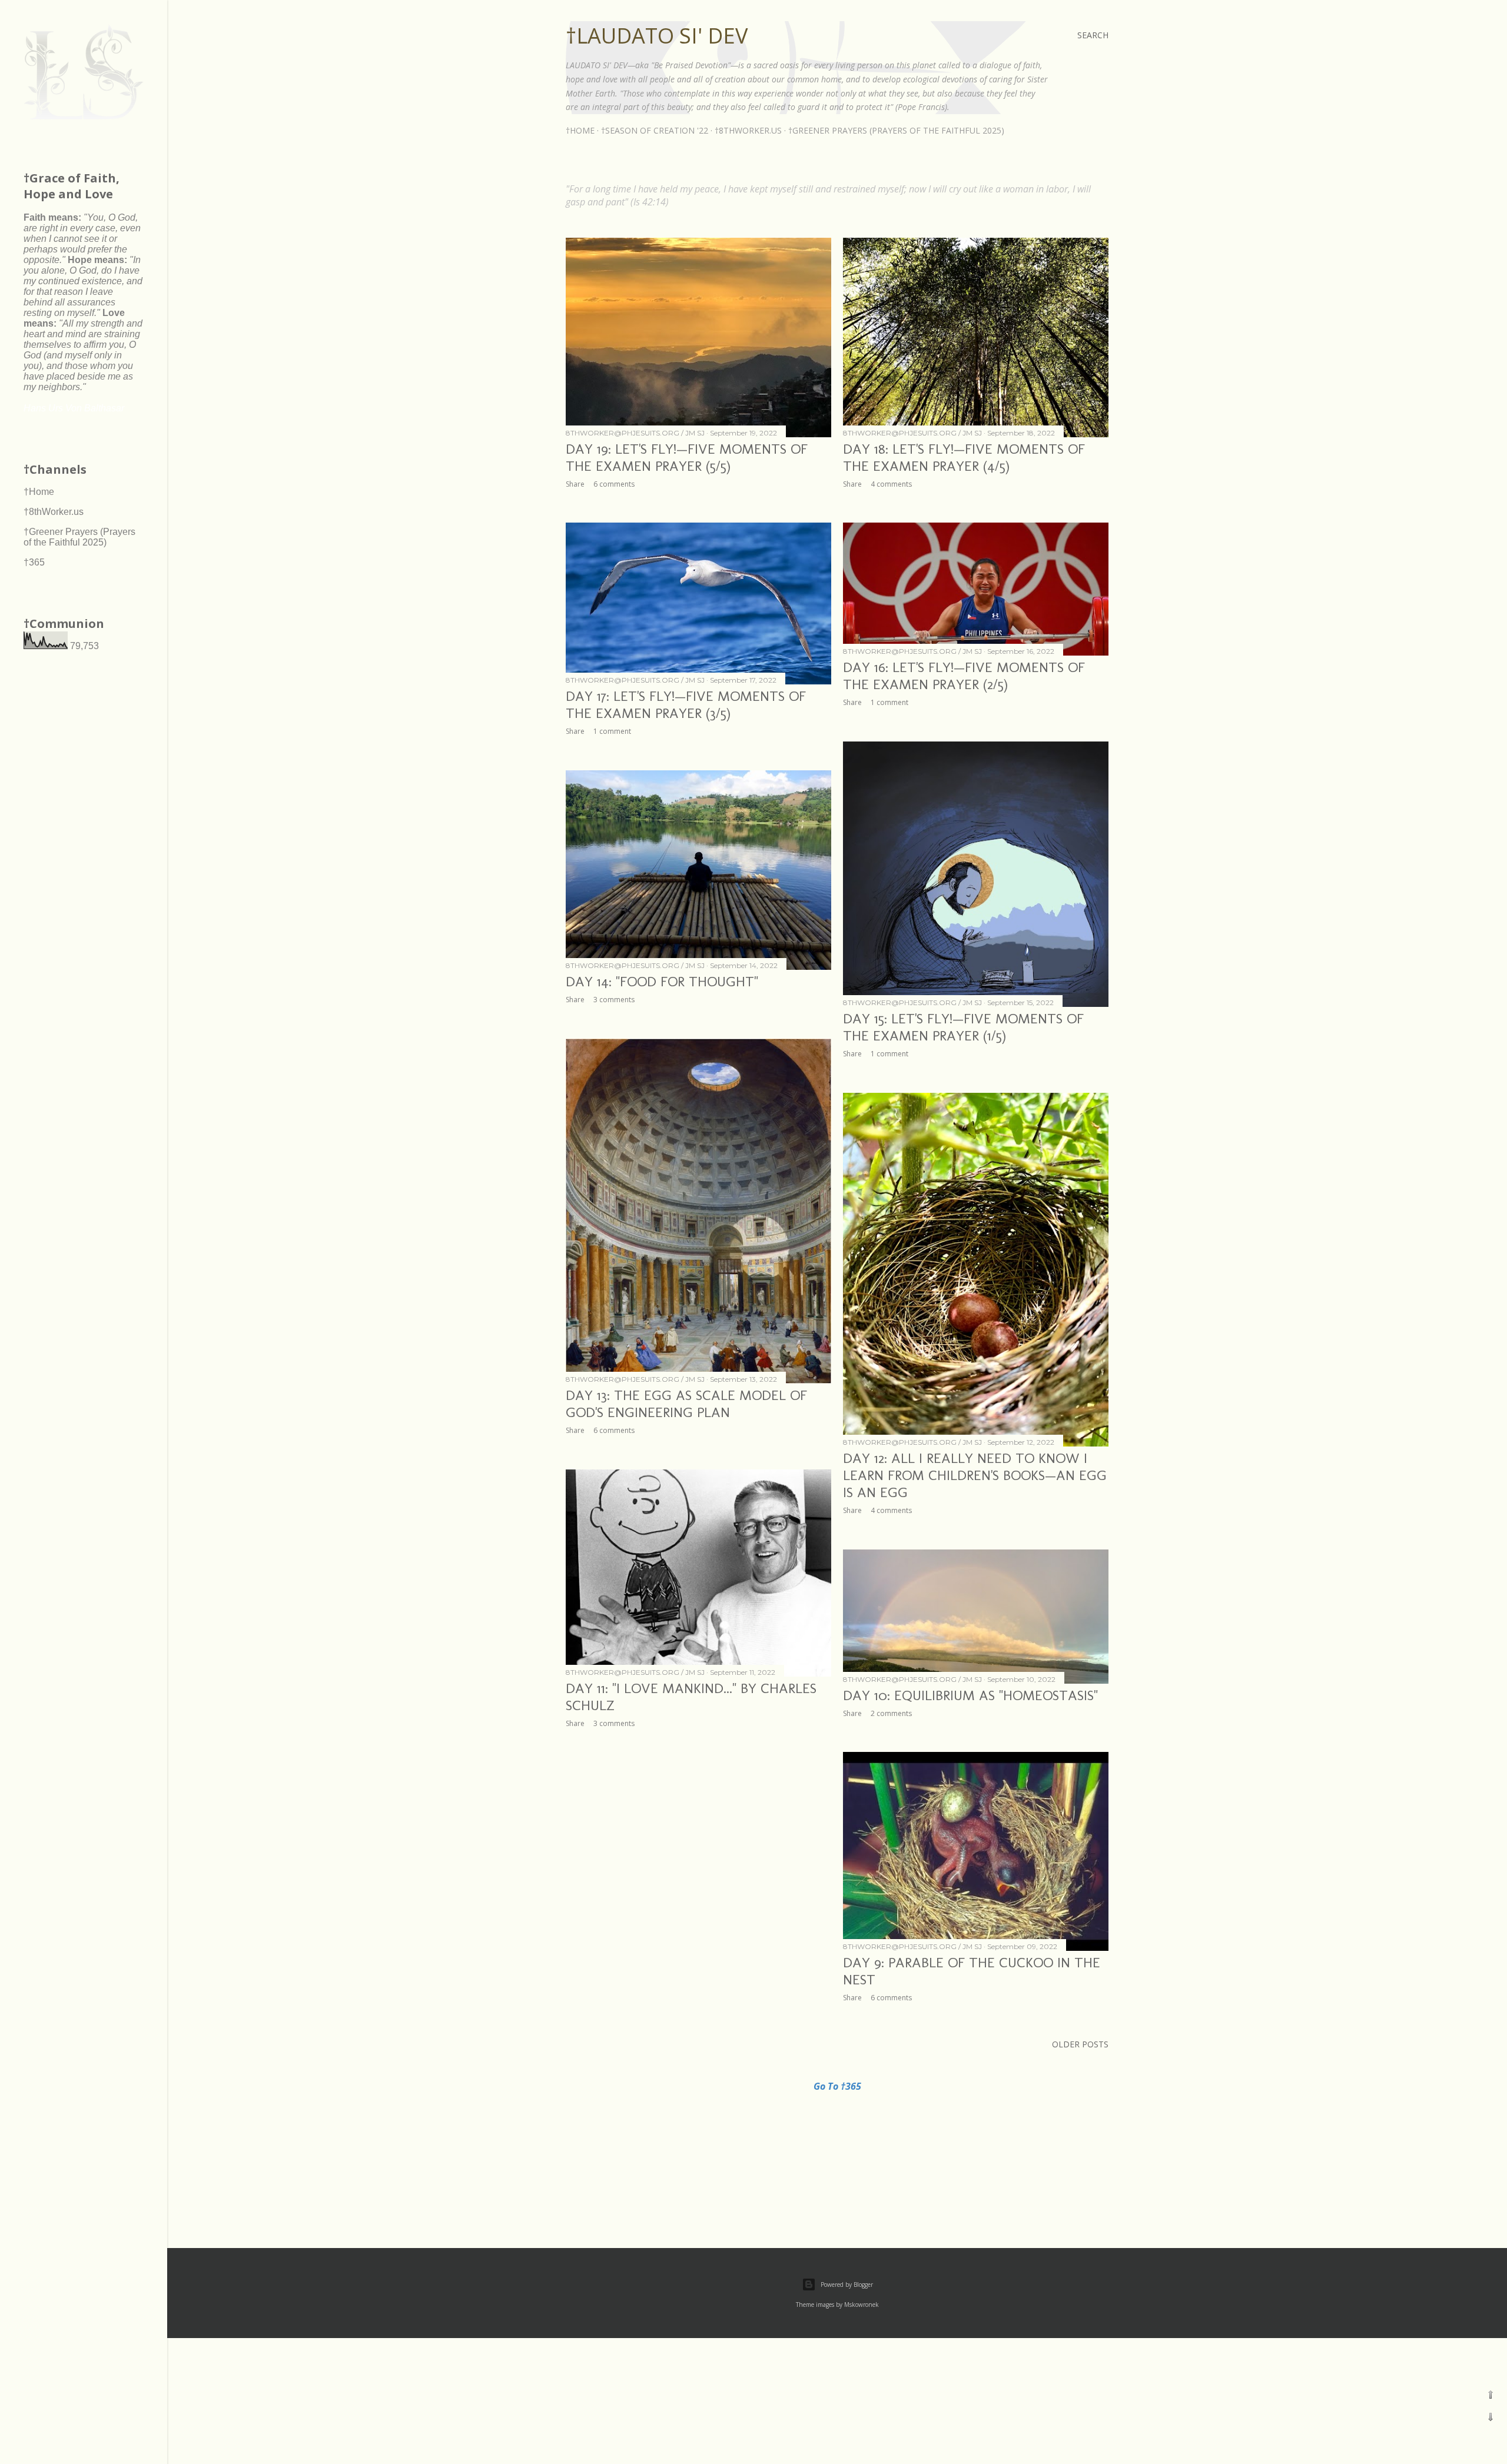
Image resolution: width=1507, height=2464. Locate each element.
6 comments (614, 484)
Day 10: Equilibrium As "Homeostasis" (970, 1695)
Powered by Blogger (847, 2285)
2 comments (891, 1713)
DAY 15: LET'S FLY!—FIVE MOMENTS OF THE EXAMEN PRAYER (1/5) (963, 1027)
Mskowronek (862, 2305)
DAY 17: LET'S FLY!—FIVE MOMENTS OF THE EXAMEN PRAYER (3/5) (686, 704)
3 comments (614, 1000)
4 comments (891, 484)
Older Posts (1080, 2044)
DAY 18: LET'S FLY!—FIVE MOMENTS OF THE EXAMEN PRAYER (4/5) (964, 457)
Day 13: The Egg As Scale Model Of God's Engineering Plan (686, 1404)
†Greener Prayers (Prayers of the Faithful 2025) (896, 130)
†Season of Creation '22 (655, 130)
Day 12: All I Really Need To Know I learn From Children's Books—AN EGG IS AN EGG (975, 1475)
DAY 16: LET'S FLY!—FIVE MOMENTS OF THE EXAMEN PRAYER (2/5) (964, 676)
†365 (34, 562)
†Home (580, 130)
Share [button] (575, 484)
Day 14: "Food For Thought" (662, 981)
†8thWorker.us (748, 130)
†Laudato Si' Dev (657, 36)
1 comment (612, 731)
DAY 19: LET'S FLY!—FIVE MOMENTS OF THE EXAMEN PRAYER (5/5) (687, 457)
